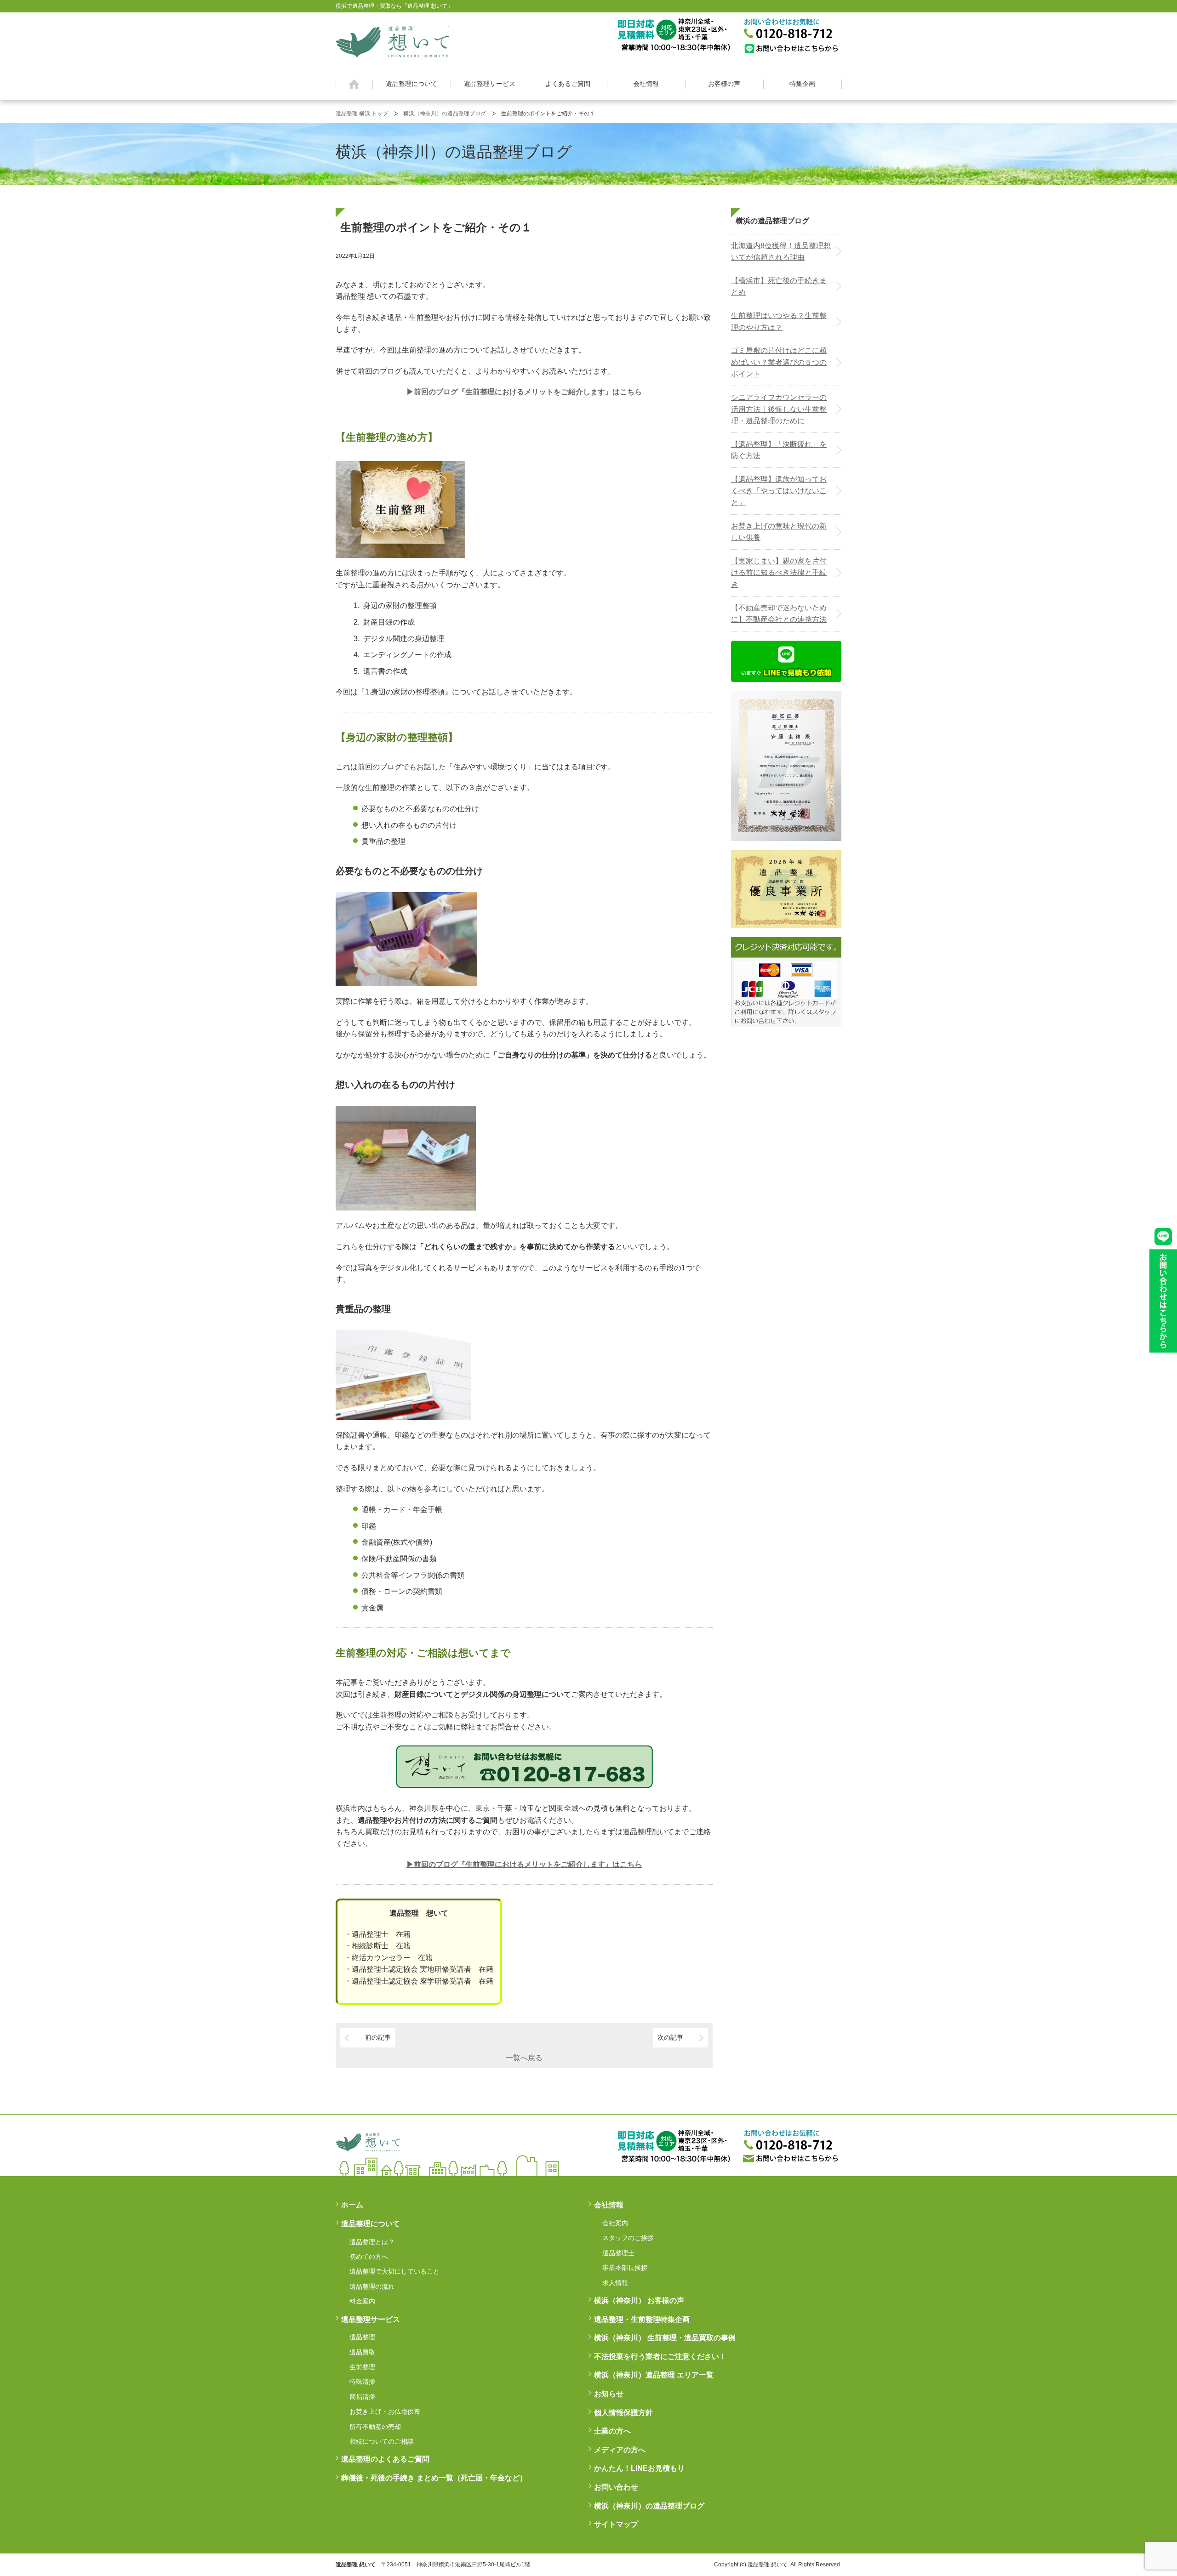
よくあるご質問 (568, 84)
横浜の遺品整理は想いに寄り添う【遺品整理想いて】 (392, 40)
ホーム (354, 84)
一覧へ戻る (524, 2058)
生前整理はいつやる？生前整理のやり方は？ (779, 321)
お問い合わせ (616, 2487)
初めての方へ (369, 2257)
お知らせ (609, 2394)
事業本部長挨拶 (625, 2268)
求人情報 (615, 2283)
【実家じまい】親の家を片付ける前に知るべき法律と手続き (779, 573)
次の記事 (670, 2037)
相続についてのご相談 (382, 2441)
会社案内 (615, 2223)
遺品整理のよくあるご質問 (385, 2459)
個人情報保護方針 (623, 2413)
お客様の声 (724, 84)
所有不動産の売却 (375, 2427)
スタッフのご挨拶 (628, 2238)
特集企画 (802, 84)
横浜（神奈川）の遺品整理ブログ (445, 114)
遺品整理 (362, 2337)
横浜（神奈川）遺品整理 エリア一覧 (654, 2375)
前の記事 (378, 2037)
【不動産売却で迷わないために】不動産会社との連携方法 (779, 614)
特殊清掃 (362, 2382)
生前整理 (362, 2367)
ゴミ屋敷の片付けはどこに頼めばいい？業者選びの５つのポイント (779, 362)
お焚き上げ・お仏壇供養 (385, 2411)
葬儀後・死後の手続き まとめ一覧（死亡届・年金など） (434, 2478)
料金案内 (362, 2301)
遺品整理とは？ (372, 2242)
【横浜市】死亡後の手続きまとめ (779, 287)
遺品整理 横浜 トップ (362, 114)
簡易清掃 (362, 2397)
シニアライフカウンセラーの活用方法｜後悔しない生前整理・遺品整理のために (779, 409)
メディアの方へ (620, 2450)
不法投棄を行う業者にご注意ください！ (660, 2357)
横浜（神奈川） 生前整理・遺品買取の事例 (665, 2338)
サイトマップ (616, 2524)
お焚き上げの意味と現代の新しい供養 (779, 532)
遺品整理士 (618, 2253)
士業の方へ (612, 2431)
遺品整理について (411, 84)
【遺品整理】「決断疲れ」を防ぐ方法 (779, 450)
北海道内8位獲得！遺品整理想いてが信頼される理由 (781, 252)
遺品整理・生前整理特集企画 (642, 2319)
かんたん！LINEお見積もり (639, 2468)
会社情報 (646, 84)
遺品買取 (362, 2352)
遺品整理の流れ (372, 2286)
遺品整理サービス (490, 84)
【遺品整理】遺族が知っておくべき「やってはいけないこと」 (779, 491)
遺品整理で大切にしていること (394, 2271)
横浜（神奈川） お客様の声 (639, 2300)
